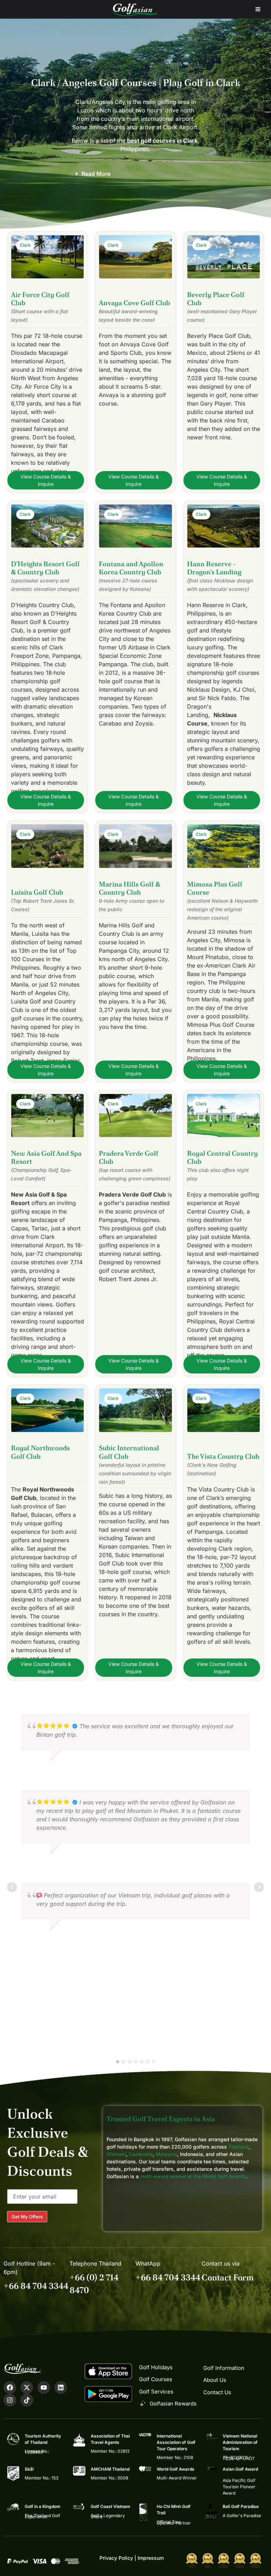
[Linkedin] (61, 2387)
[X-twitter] (27, 2387)
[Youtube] (44, 2387)
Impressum (151, 2558)
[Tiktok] (27, 2400)
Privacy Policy (116, 2558)
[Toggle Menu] (258, 9)
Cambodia (141, 2154)
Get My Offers (27, 2217)
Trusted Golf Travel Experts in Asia (161, 2119)
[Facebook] (10, 2387)
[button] (135, 174)
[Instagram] (10, 2400)
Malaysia (166, 2154)
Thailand (239, 2147)
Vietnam (116, 2154)
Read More (96, 174)
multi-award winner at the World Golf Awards (193, 2176)
